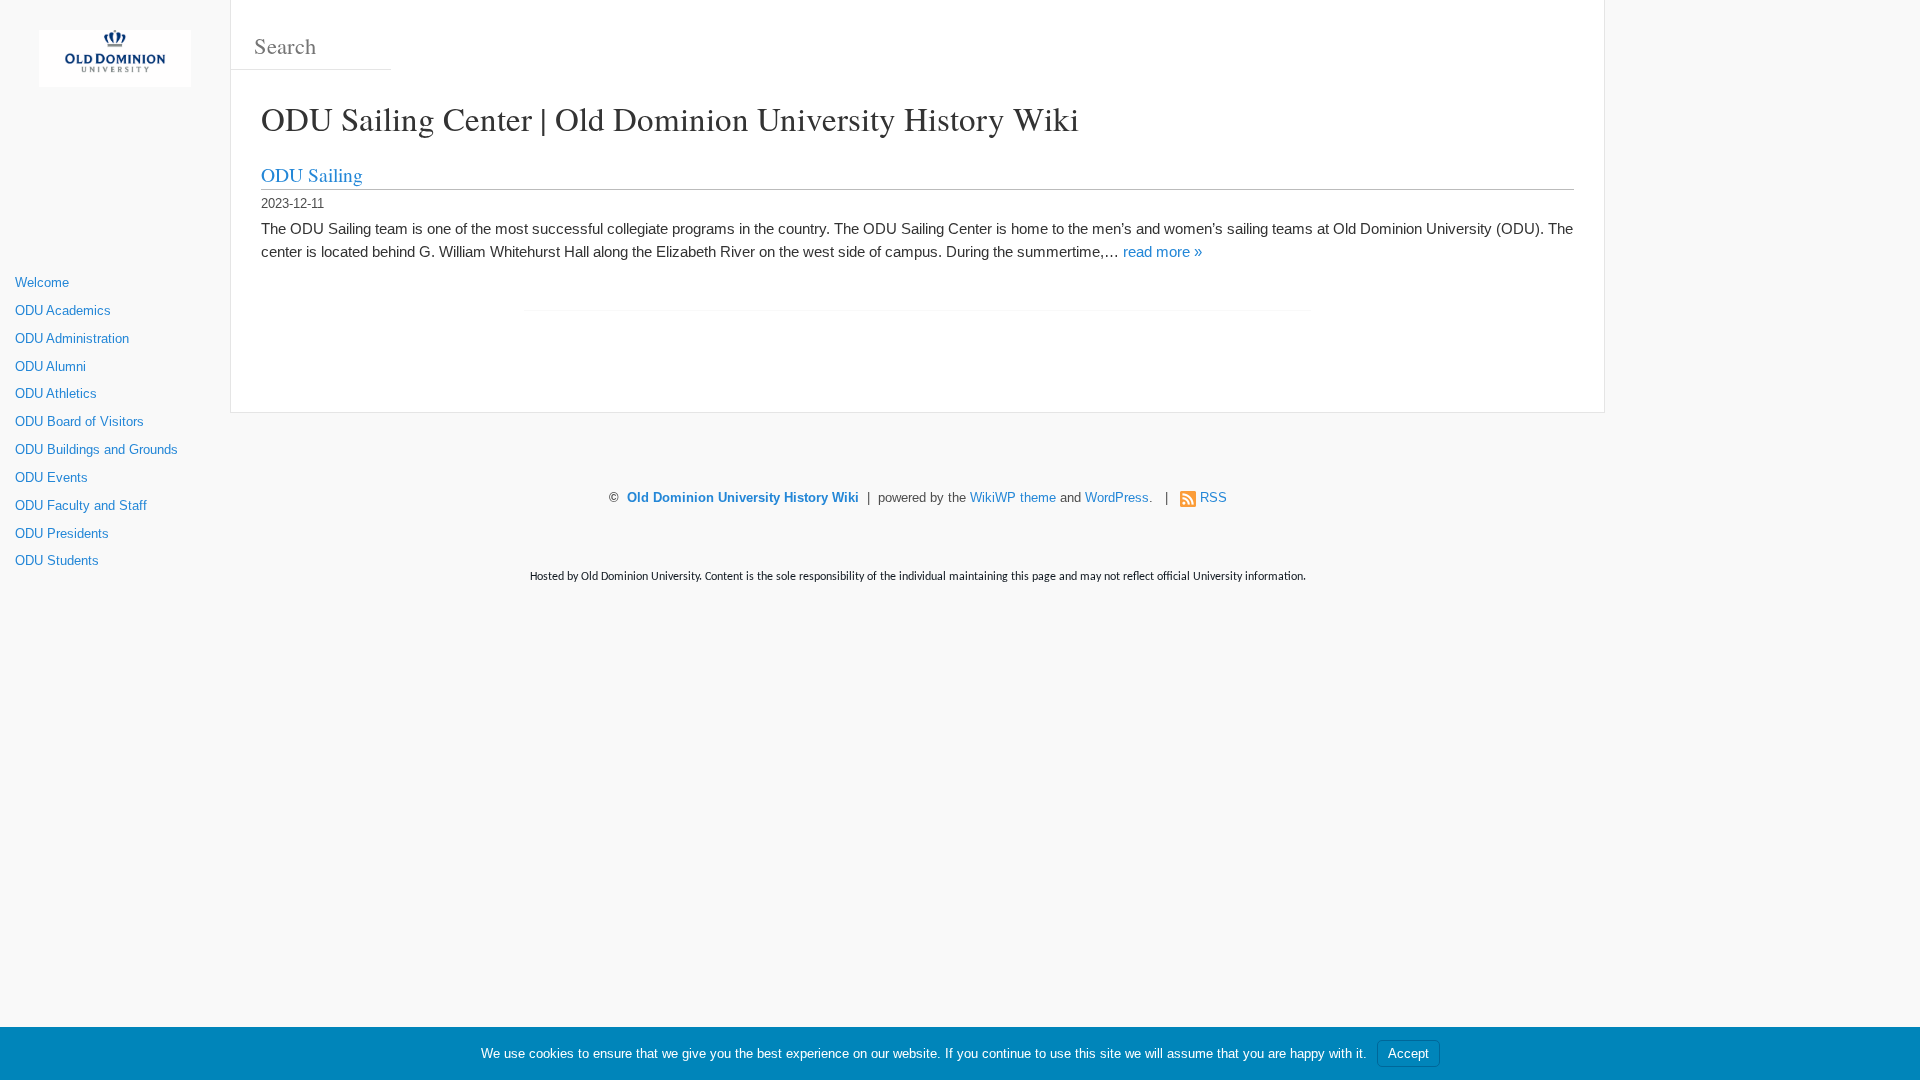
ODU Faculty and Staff (81, 506)
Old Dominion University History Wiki (743, 498)
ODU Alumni (50, 367)
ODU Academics (63, 311)
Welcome (42, 283)
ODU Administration (72, 339)
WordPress (1117, 498)
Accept (1408, 1053)
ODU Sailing (312, 174)
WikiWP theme (1013, 498)
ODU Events (51, 478)
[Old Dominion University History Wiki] (115, 66)
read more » (1162, 251)
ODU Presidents (62, 534)
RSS (1213, 498)
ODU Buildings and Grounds (96, 450)
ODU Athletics (56, 394)
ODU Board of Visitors (79, 422)
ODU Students (57, 561)
